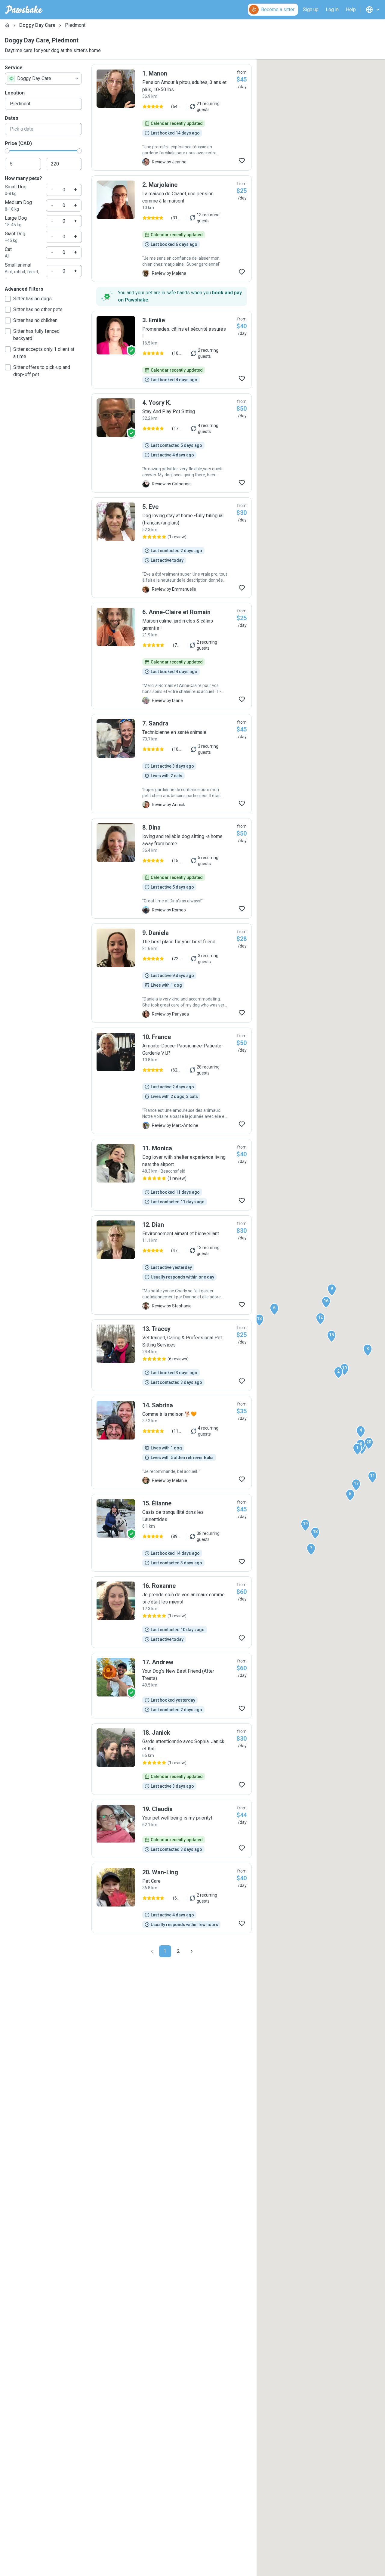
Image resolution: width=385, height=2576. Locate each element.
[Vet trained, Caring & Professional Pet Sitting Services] (172, 1355)
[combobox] (43, 79)
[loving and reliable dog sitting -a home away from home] (172, 868)
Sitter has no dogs (32, 299)
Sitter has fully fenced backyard (36, 335)
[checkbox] (8, 299)
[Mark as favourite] (242, 161)
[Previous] (152, 1951)
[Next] (192, 1951)
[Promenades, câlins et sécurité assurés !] (172, 350)
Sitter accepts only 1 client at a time (44, 353)
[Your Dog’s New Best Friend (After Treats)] (172, 1686)
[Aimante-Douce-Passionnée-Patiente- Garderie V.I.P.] (172, 1081)
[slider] (7, 151)
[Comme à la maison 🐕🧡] (172, 1443)
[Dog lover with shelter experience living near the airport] (172, 1175)
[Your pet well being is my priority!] (172, 1829)
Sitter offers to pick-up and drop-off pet (42, 371)
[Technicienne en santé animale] (172, 764)
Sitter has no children (35, 320)
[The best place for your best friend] (172, 973)
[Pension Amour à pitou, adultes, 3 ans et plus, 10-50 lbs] (172, 117)
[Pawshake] (24, 10)
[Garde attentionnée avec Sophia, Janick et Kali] (172, 1759)
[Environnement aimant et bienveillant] (172, 1265)
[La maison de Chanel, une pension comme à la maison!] (172, 229)
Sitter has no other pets (38, 309)
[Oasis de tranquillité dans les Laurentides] (172, 1533)
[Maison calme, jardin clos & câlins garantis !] (172, 656)
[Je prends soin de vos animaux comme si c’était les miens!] (172, 1612)
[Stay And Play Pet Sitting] (172, 443)
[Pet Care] (172, 1898)
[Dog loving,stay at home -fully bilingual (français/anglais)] (172, 548)
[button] (357, 1449)
